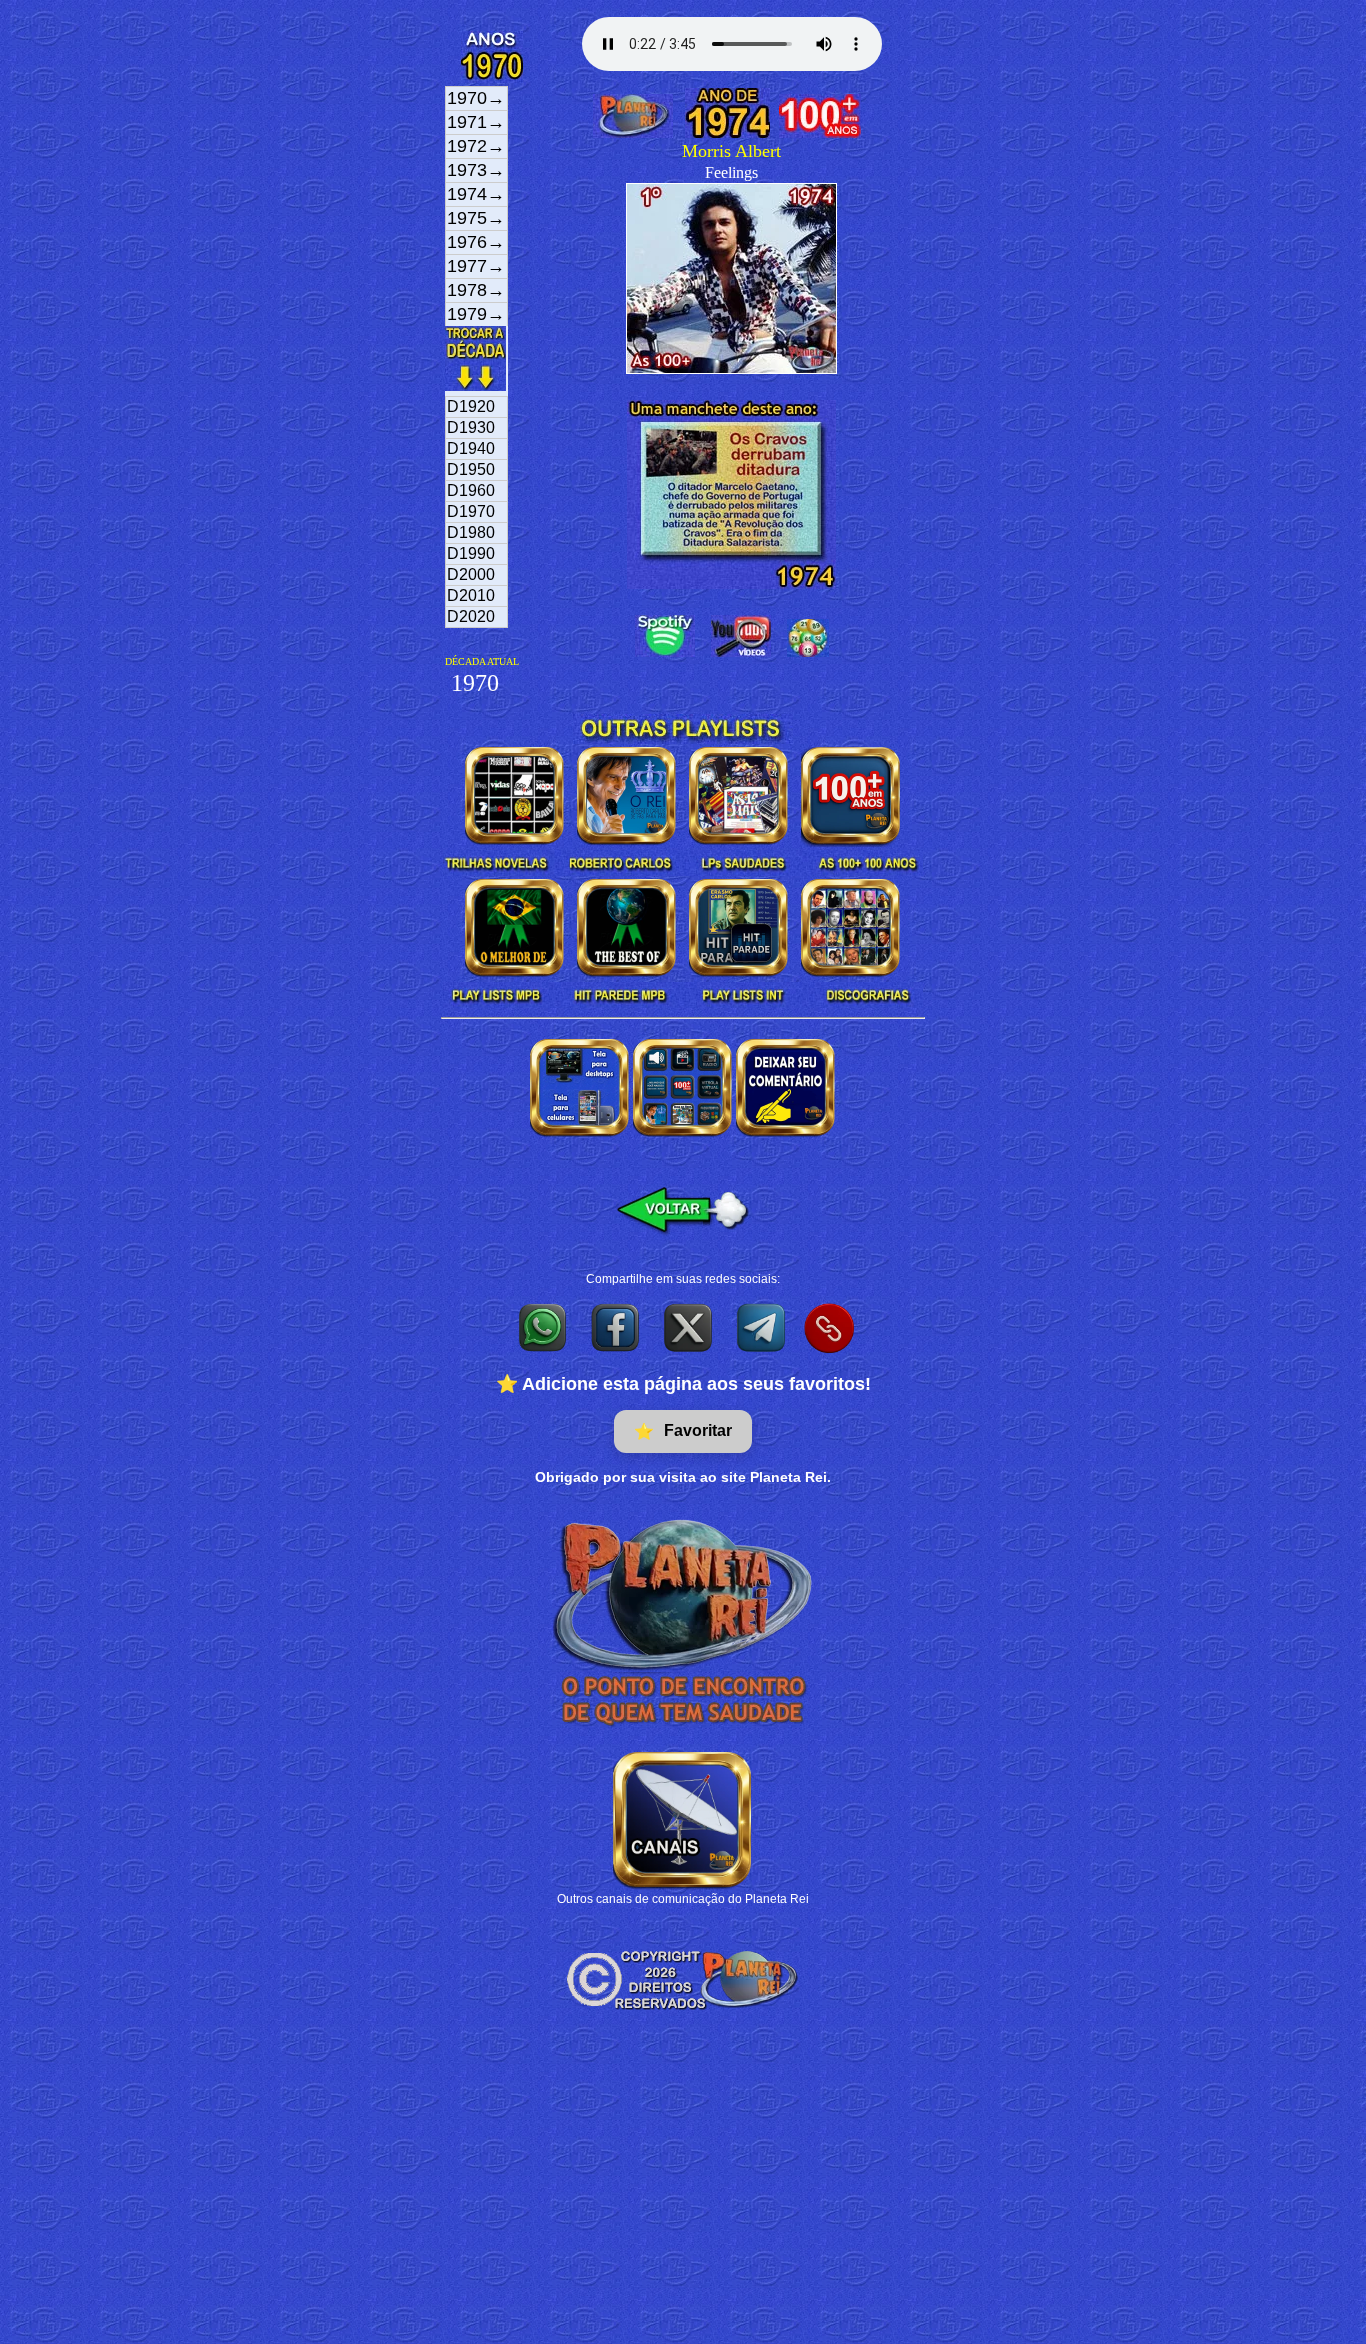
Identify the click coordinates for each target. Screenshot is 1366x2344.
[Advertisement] (683, 2194)
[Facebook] (616, 1327)
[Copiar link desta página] (829, 1328)
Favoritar (683, 1431)
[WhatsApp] (543, 1327)
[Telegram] (762, 1327)
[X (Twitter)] (689, 1327)
